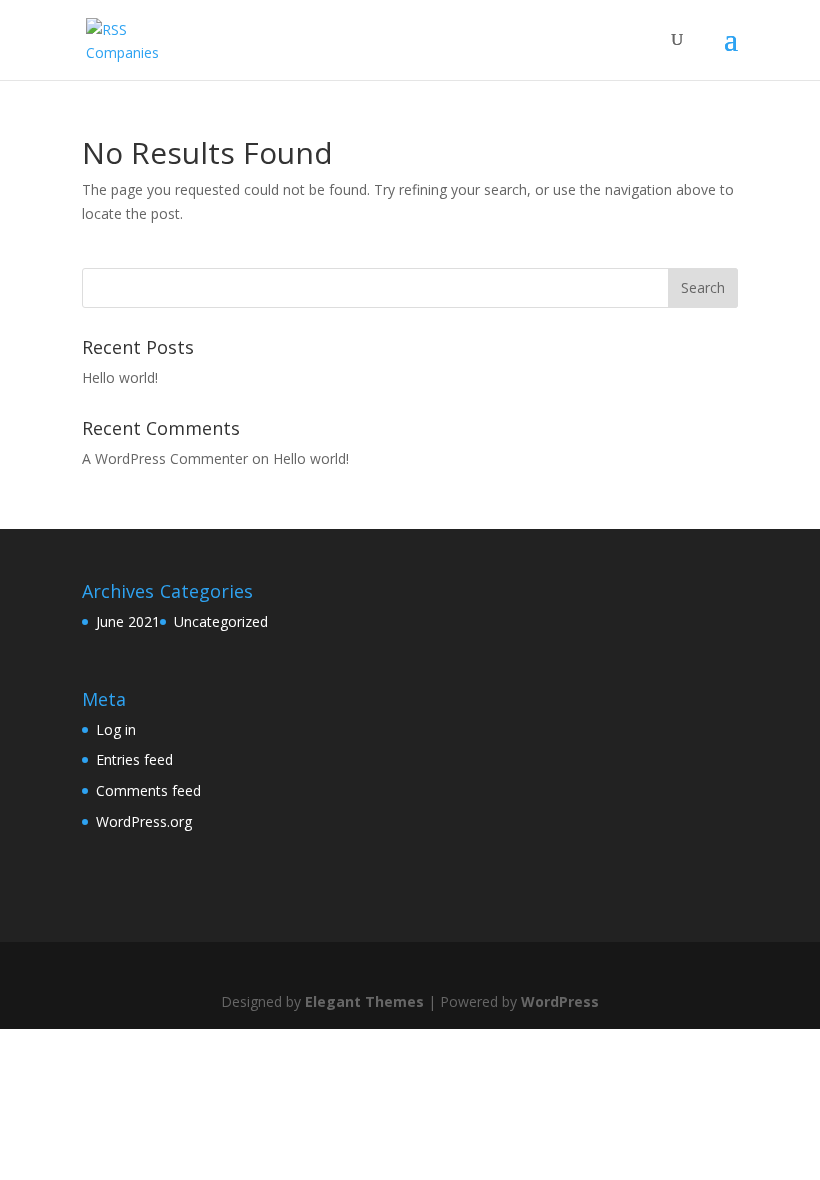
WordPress (560, 1001)
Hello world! (120, 377)
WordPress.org (144, 821)
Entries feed (134, 759)
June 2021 (128, 621)
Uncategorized (221, 621)
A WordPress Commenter (165, 458)
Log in (116, 729)
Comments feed (148, 790)
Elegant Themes (364, 1001)
